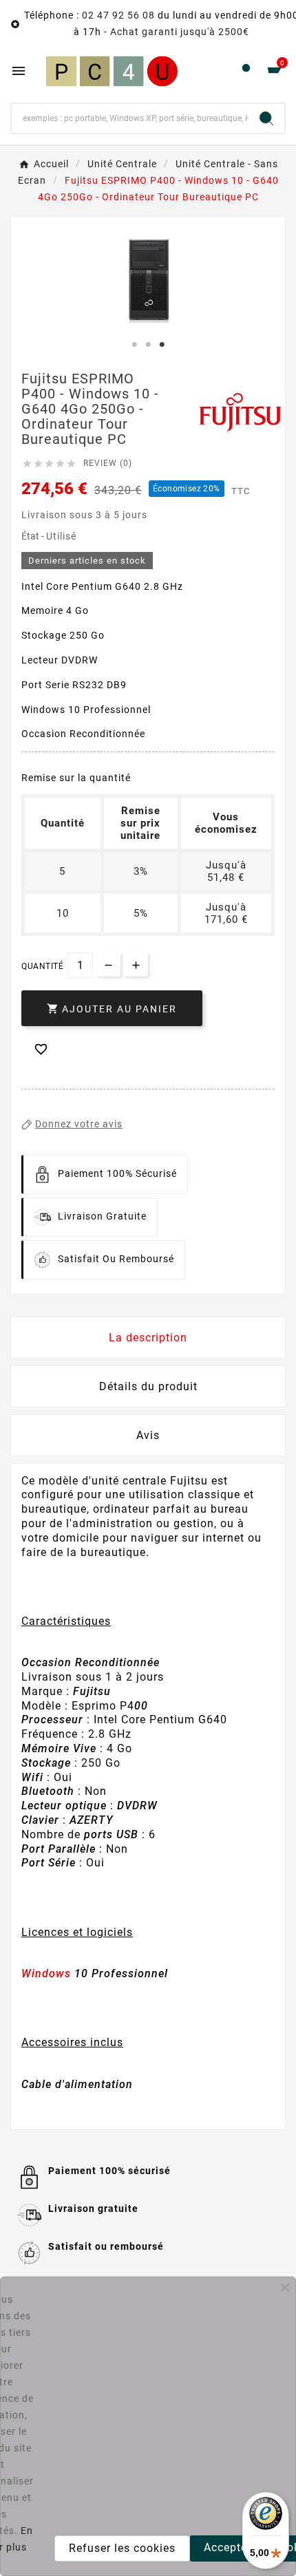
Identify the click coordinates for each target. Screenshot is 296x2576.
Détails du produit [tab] (148, 1386)
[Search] (266, 118)
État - (34, 536)
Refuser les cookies (122, 2548)
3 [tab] (162, 345)
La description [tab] (148, 1338)
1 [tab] (134, 345)
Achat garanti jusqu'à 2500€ (180, 32)
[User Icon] (246, 71)
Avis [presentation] (148, 1435)
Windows (46, 1973)
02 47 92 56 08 (118, 15)
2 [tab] (148, 345)
